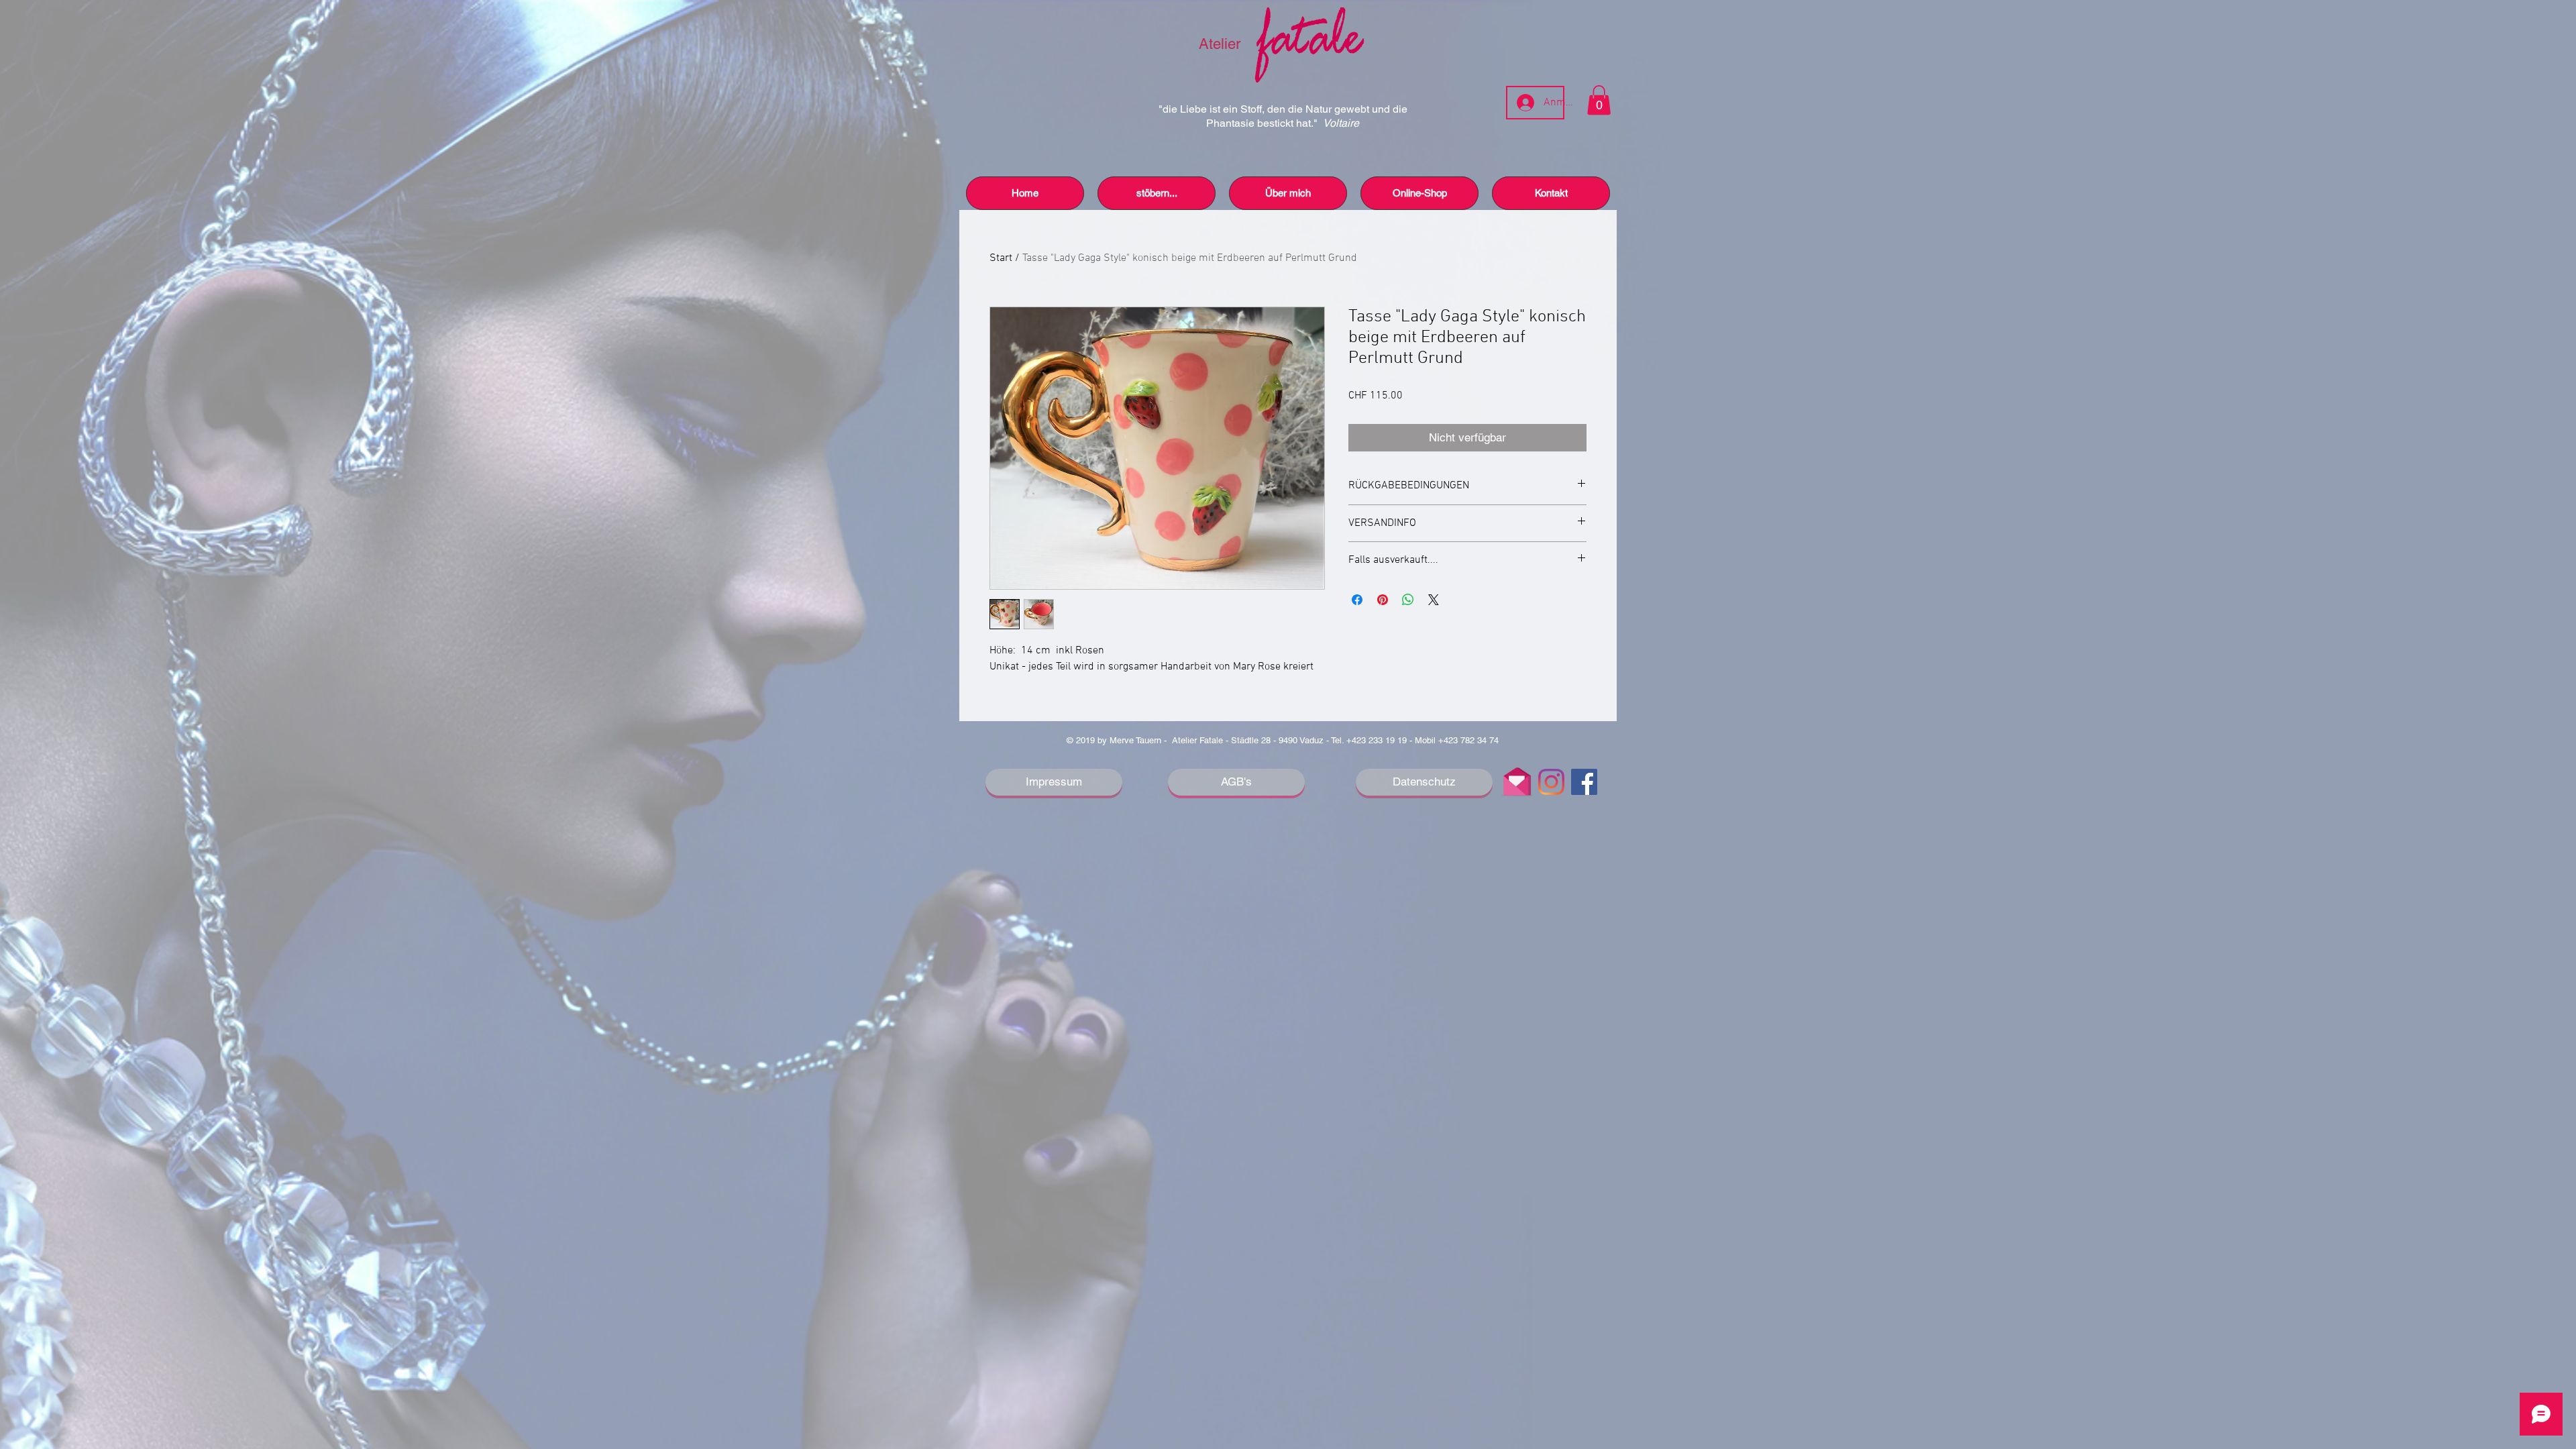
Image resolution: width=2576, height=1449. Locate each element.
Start (1001, 258)
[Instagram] (1551, 782)
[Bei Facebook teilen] (1357, 600)
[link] (1599, 100)
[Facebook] (1584, 782)
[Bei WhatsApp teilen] (1408, 600)
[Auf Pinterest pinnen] (1383, 600)
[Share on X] (1434, 600)
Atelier (1222, 44)
